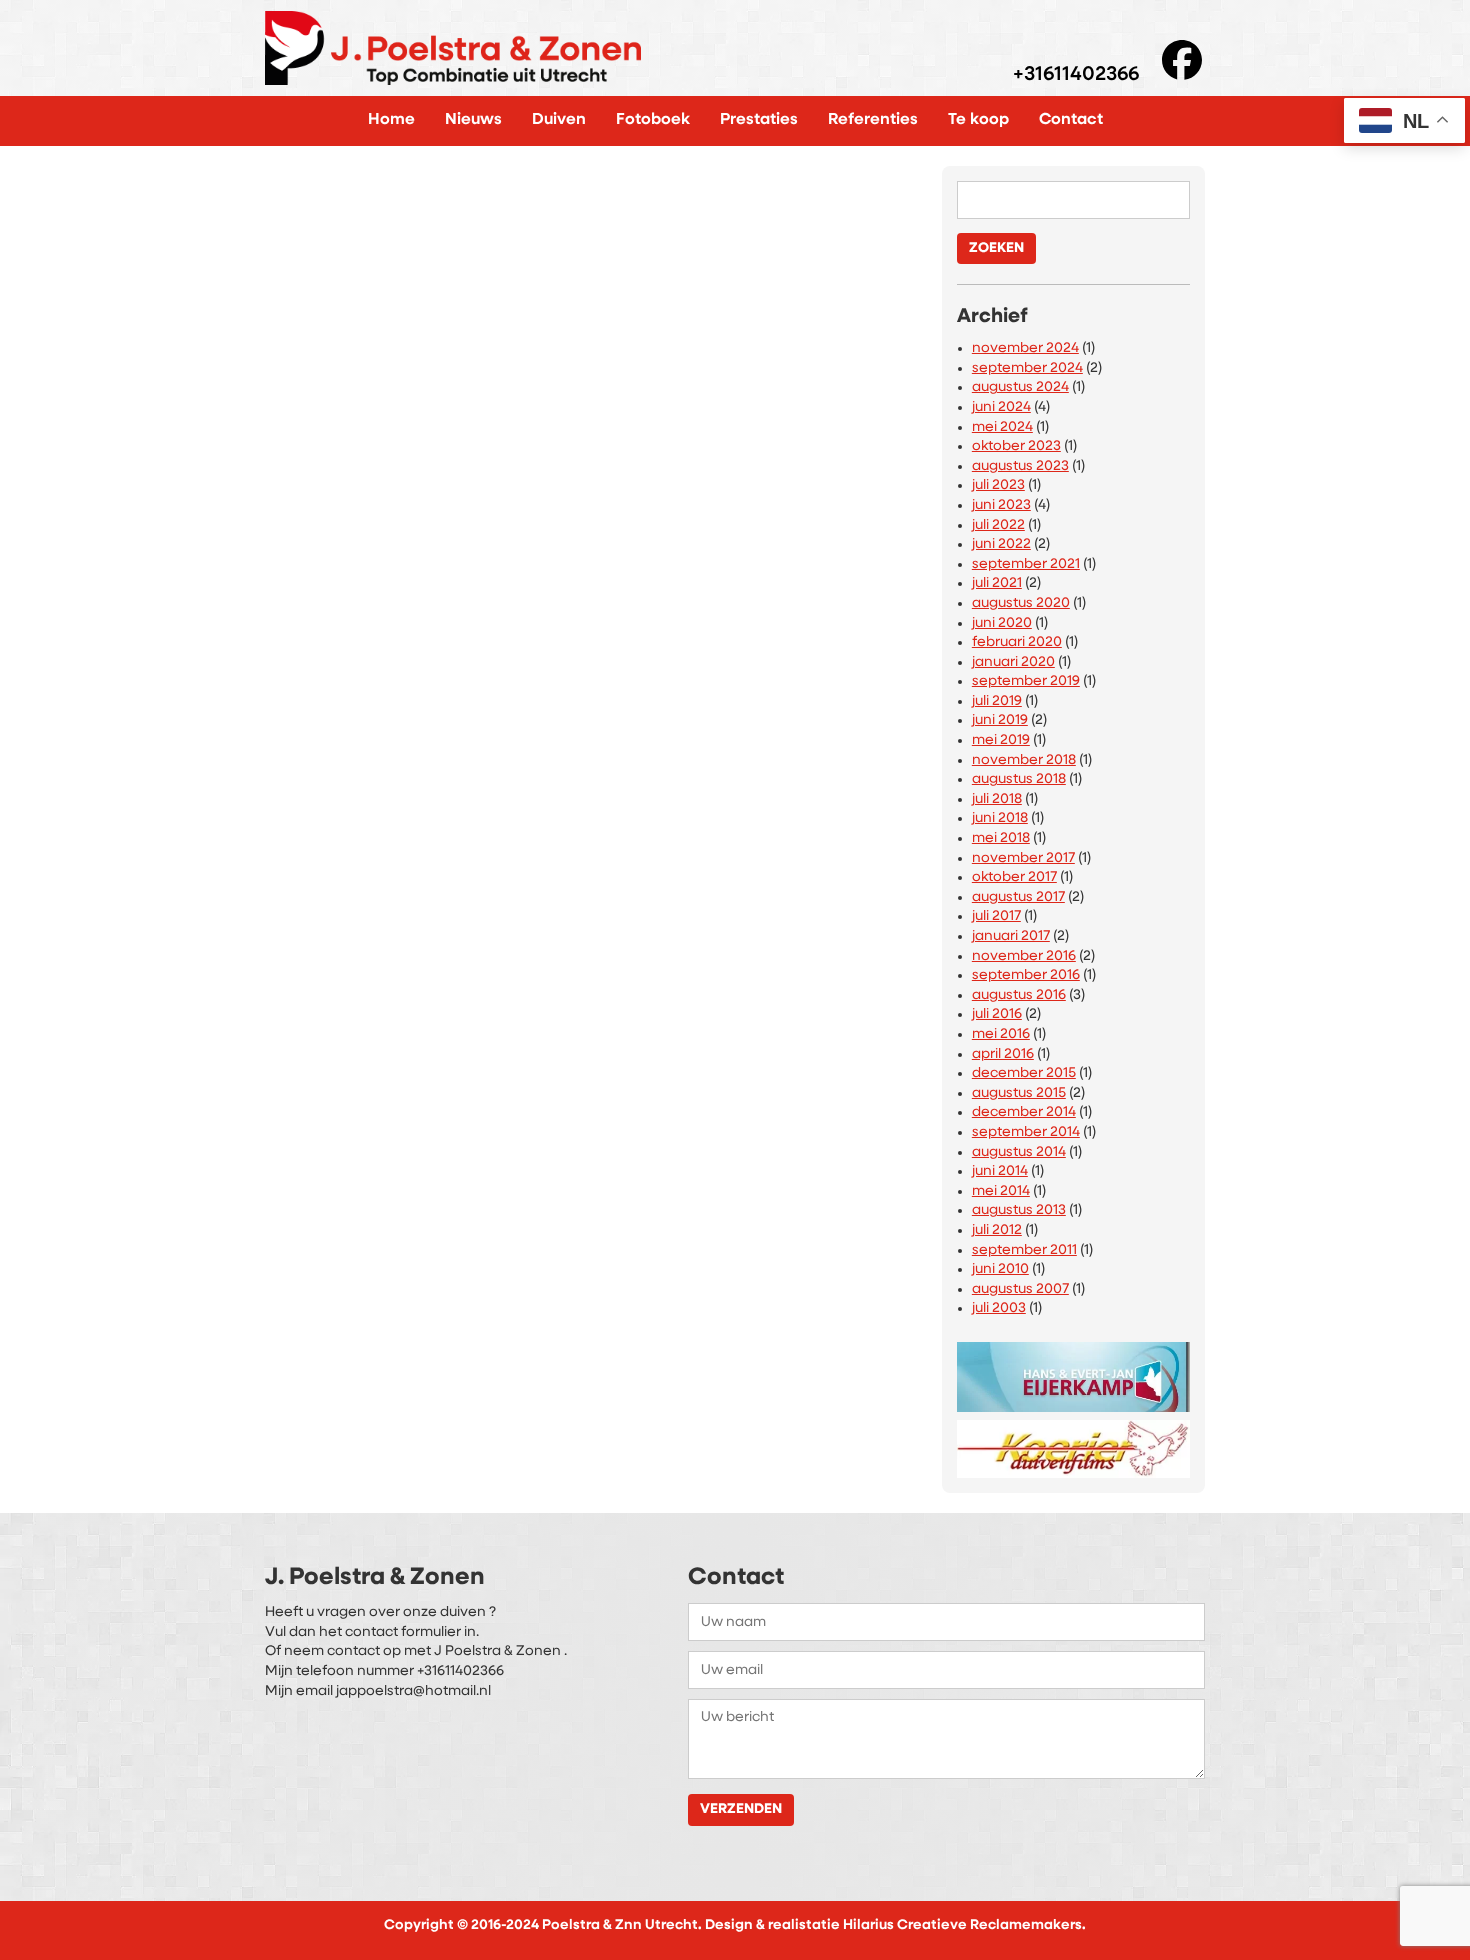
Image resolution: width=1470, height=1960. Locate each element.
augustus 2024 (1020, 387)
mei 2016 (1001, 1034)
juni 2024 (1001, 407)
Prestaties (759, 120)
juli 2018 (997, 799)
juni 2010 (1000, 1269)
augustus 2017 (1018, 897)
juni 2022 (1001, 544)
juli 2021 (997, 583)
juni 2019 (1000, 720)
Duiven (559, 120)
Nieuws (473, 120)
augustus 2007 (1020, 1289)
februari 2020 (1017, 642)
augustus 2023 (1020, 466)
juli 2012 (997, 1230)
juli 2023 (998, 485)
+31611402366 (1076, 75)
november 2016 (1024, 956)
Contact (1071, 120)
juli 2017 (996, 916)
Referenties (873, 120)
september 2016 (1026, 975)
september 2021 (1026, 564)
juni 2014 (1000, 1171)
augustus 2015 (1019, 1093)
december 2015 (1024, 1073)
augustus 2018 (1019, 779)
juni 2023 (1001, 505)
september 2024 (1027, 368)
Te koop (978, 120)
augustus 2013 (1019, 1210)
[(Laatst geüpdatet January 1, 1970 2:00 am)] (1073, 1372)
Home (391, 120)
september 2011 (1024, 1250)
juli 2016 (997, 1014)
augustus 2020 (1021, 603)
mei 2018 (1001, 838)
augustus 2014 (1019, 1152)
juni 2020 (1002, 623)
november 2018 (1024, 760)
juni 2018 (1000, 818)
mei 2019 (1001, 740)
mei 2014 (1001, 1191)
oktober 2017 (1014, 877)
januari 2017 (1011, 936)
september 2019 (1026, 681)
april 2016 (1003, 1054)
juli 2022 (998, 525)
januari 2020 (1013, 662)
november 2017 (1023, 858)
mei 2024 (1002, 427)
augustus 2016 (1019, 995)
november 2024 (1025, 348)
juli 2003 (999, 1308)
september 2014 (1026, 1132)
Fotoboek (653, 120)
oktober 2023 (1016, 446)
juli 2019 (997, 701)
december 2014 (1024, 1112)
